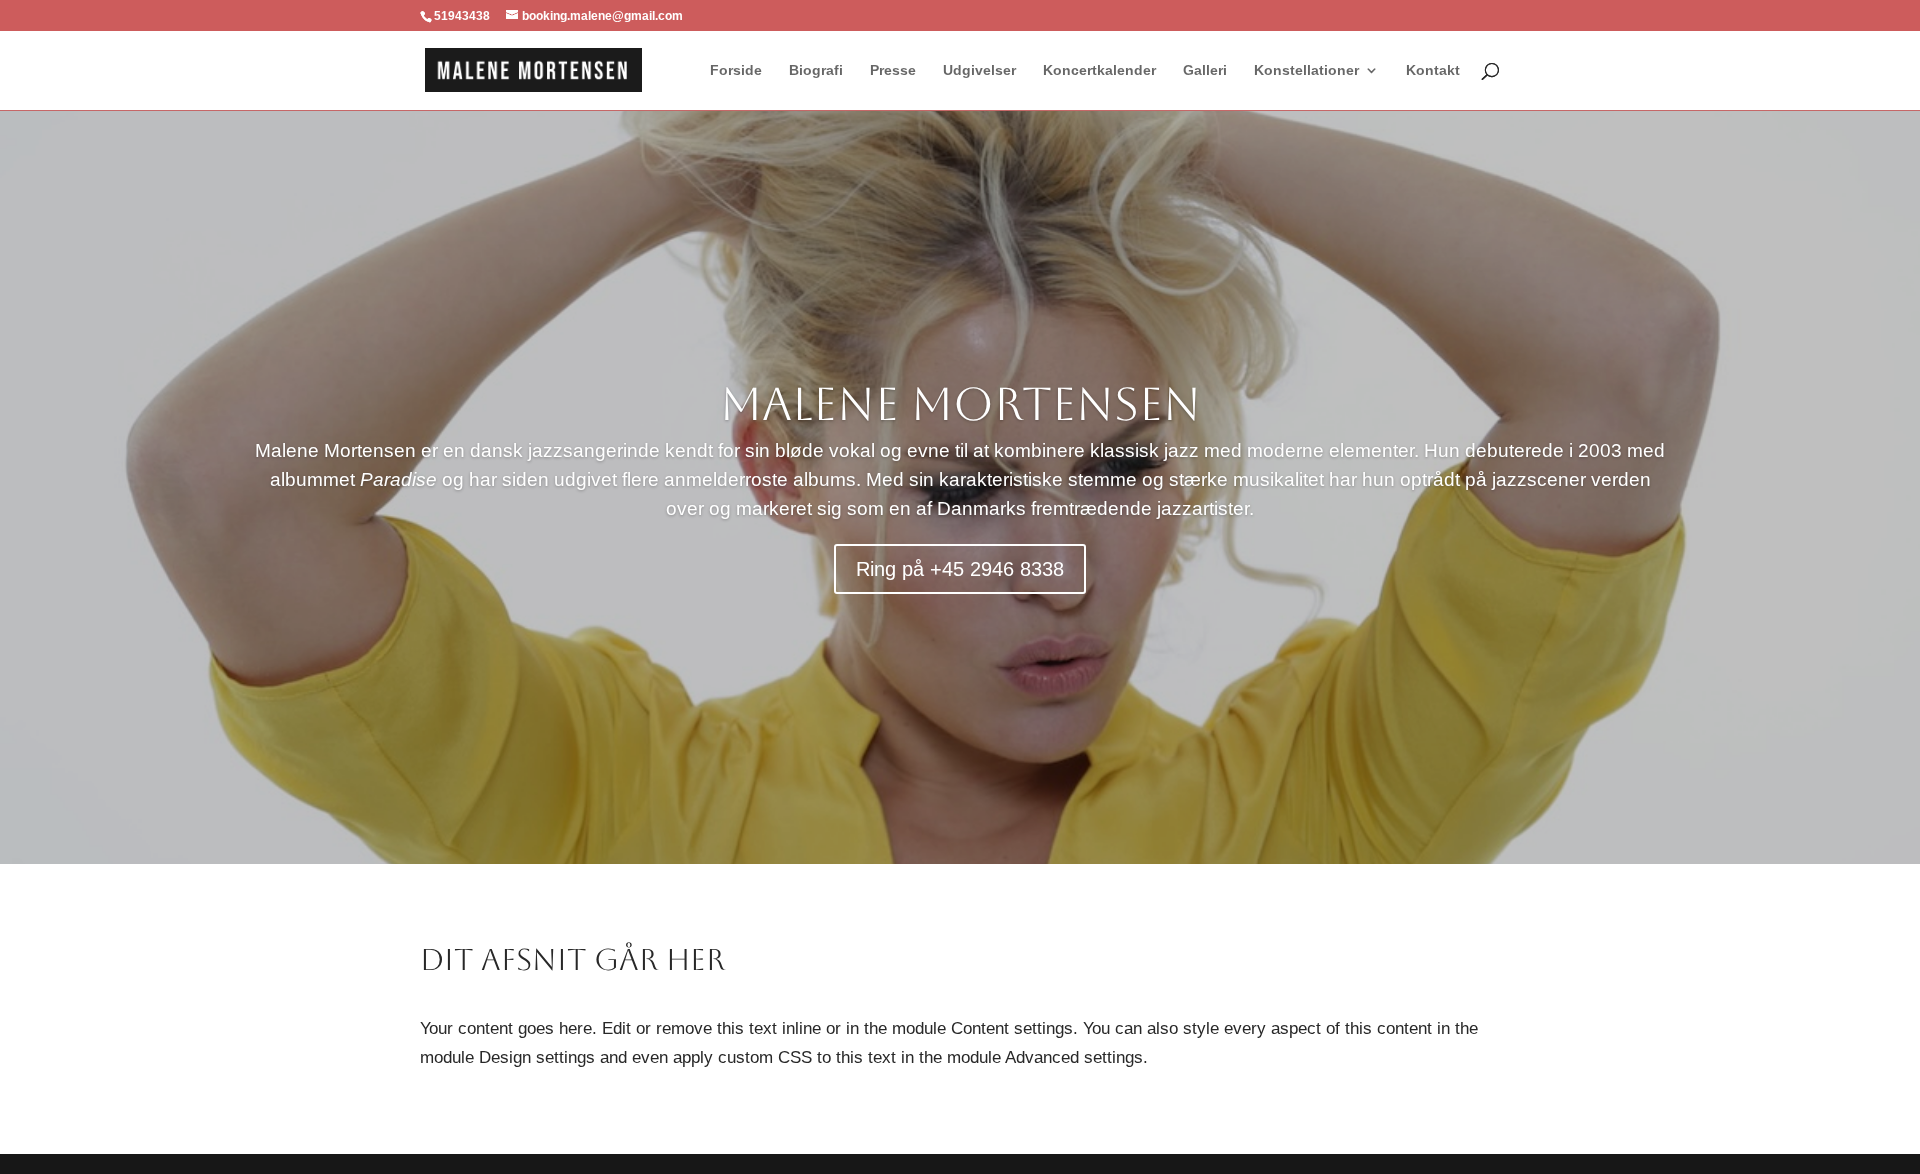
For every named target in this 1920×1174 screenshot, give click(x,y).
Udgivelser (979, 70)
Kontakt (1433, 70)
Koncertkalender (1099, 70)
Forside (736, 70)
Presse (893, 70)
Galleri (1205, 70)
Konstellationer (1306, 70)
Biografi (816, 70)
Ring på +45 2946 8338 (960, 569)
